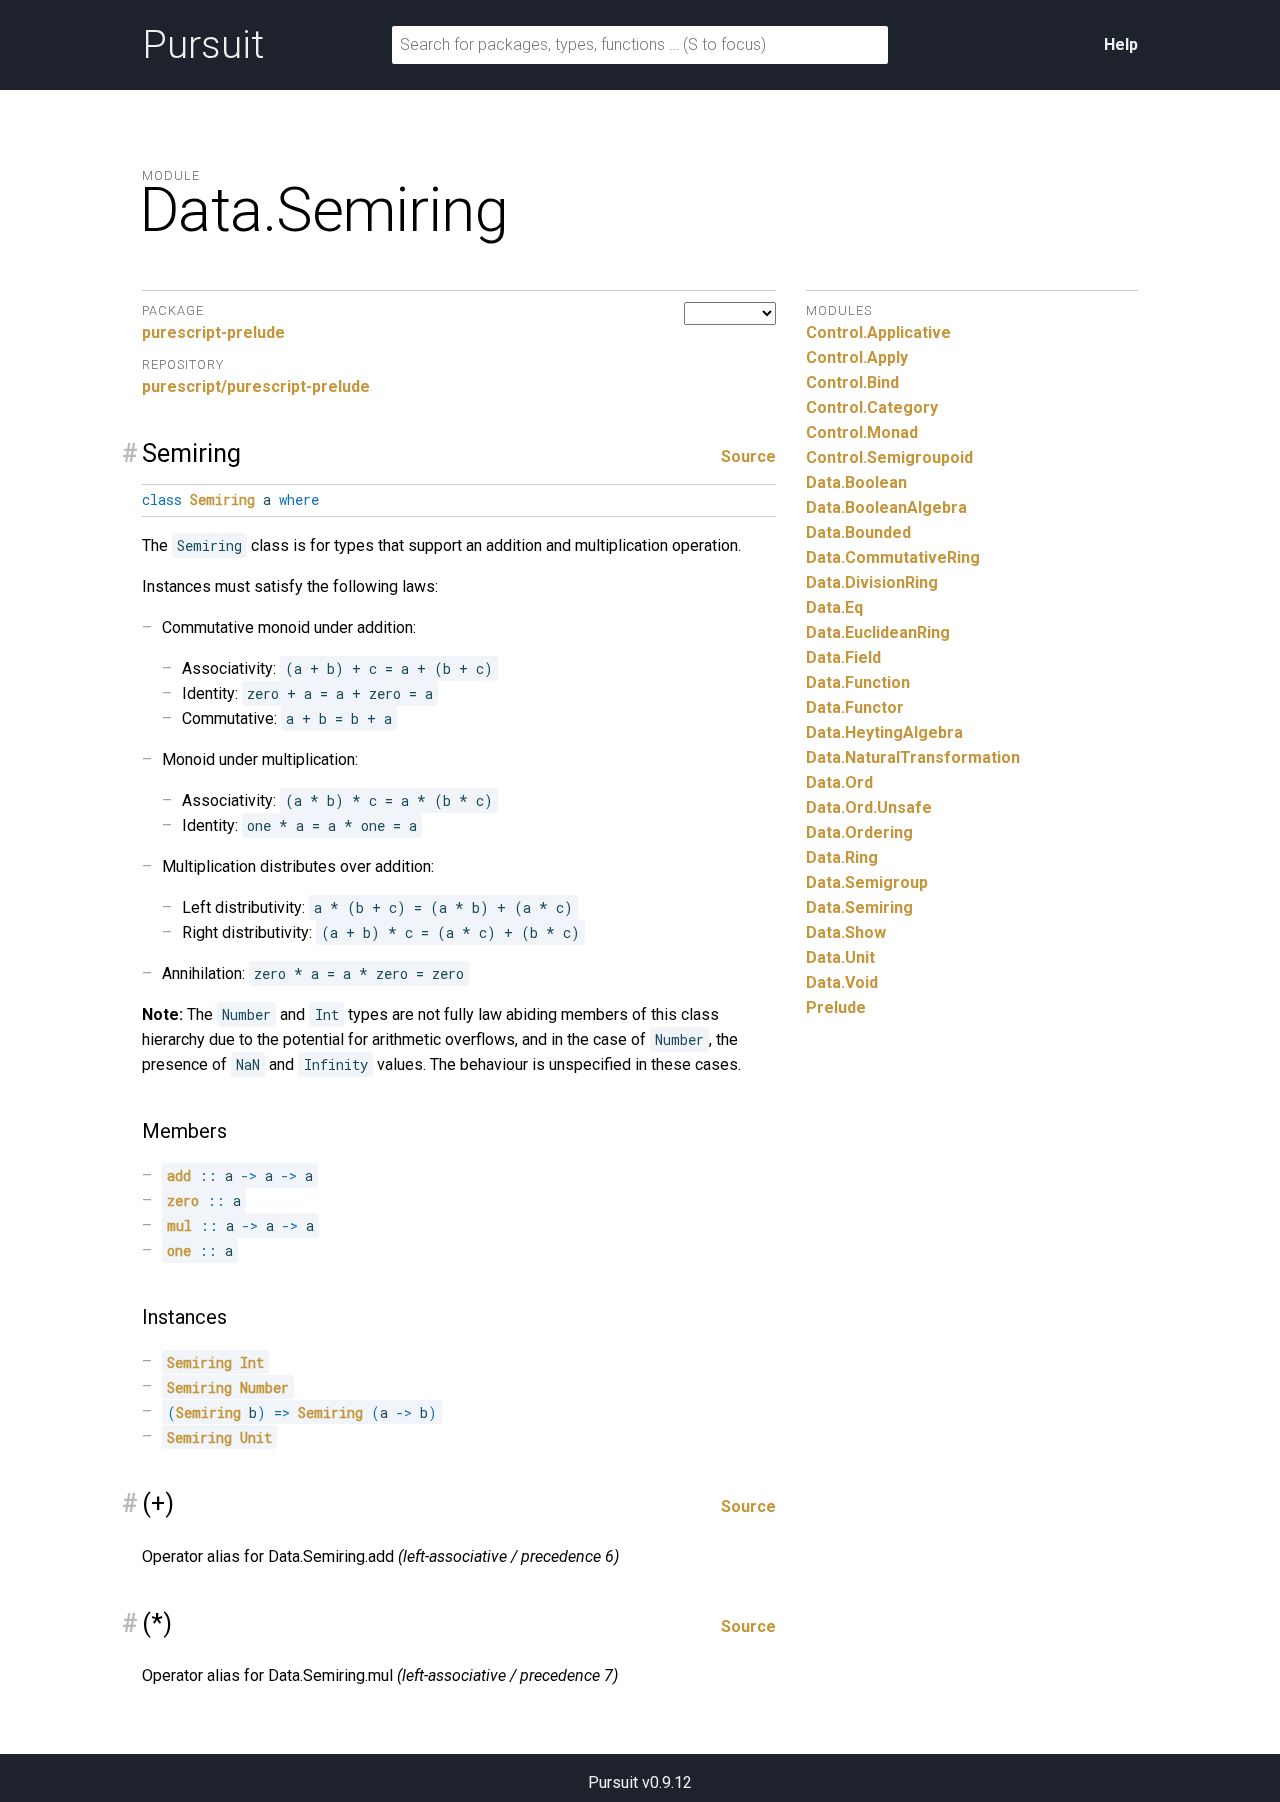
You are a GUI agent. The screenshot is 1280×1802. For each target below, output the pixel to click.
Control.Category (872, 407)
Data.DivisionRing (872, 582)
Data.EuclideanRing (878, 632)
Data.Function (858, 682)
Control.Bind (852, 382)
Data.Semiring (859, 907)
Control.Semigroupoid (889, 457)
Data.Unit (840, 957)
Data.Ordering (859, 832)
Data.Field (843, 657)
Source (748, 456)
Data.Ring (842, 857)
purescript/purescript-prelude (256, 386)
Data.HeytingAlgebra (884, 732)
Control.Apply (857, 357)
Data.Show (846, 932)
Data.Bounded (858, 532)
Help (1121, 44)
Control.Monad (862, 432)
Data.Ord (839, 782)
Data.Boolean (856, 482)
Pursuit (203, 45)
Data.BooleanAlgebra (886, 507)
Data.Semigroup (867, 882)
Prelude (836, 1007)
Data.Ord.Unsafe (869, 807)
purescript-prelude (213, 332)
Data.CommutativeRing (893, 557)
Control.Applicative (878, 332)
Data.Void (842, 982)
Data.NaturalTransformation (913, 757)
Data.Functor (855, 707)
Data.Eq (834, 607)
